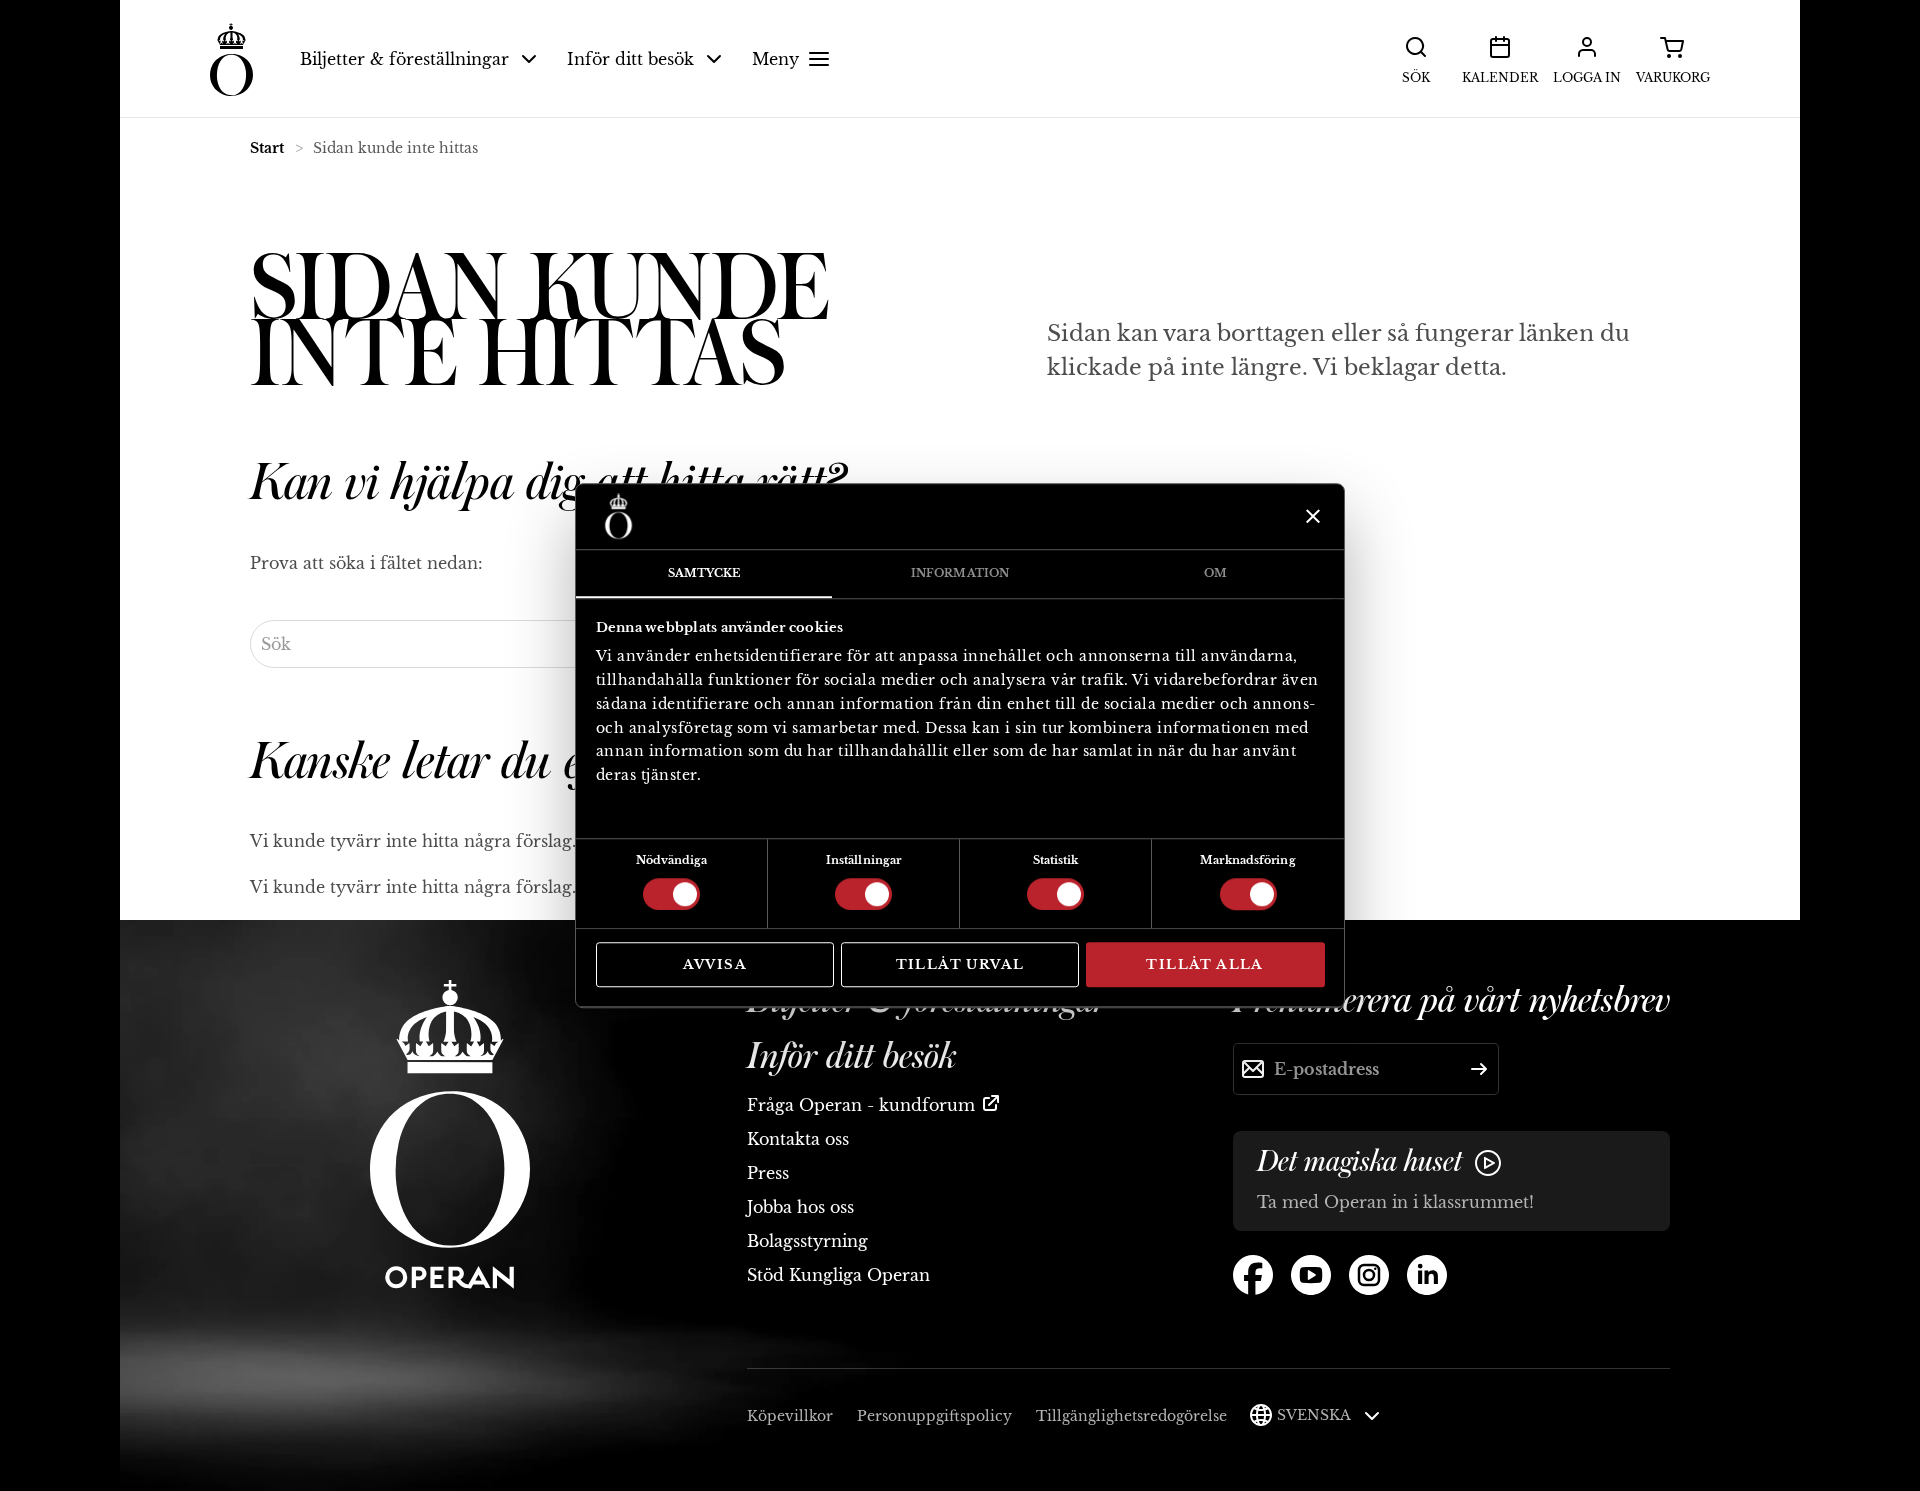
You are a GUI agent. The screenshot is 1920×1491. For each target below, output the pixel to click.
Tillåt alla (1204, 964)
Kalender (1500, 77)
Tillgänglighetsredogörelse (1131, 1416)
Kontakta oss (798, 1139)
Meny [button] (775, 59)
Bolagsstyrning (807, 1241)
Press (768, 1173)
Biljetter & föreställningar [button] (404, 59)
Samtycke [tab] (704, 573)
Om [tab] (1215, 573)
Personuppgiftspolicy (934, 1416)
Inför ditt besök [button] (630, 59)
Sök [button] (1416, 77)
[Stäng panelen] (1310, 516)
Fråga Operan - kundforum (861, 1105)
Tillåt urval (960, 964)
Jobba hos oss (800, 1207)
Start (267, 148)
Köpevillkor (790, 1416)
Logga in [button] (1587, 77)
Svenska (1315, 1415)
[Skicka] (1479, 1069)
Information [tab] (960, 573)
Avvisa (715, 964)
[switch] (863, 893)
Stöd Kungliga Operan (838, 1275)
